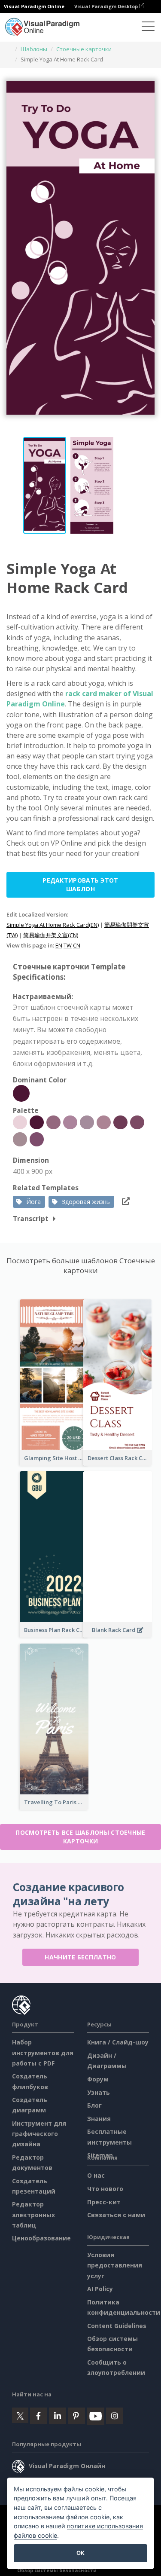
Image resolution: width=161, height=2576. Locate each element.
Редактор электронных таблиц (33, 2214)
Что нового (105, 2189)
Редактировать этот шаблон (80, 885)
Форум (98, 2079)
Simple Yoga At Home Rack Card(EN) (53, 925)
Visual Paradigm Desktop (107, 6)
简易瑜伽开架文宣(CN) (51, 935)
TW (68, 945)
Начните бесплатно (80, 1957)
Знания (99, 2119)
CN (77, 945)
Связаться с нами (116, 2215)
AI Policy (100, 2289)
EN (59, 945)
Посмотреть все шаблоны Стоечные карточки (80, 1837)
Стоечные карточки (84, 49)
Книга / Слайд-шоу (118, 2042)
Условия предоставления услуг (115, 2265)
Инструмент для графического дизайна (39, 2134)
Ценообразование (41, 2238)
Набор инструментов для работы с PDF (43, 2052)
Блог (94, 2105)
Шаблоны (34, 49)
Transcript (31, 1219)
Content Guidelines (117, 2326)
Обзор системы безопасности (57, 2570)
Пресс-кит (104, 2202)
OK (80, 2553)
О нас (96, 2175)
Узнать (99, 2092)
